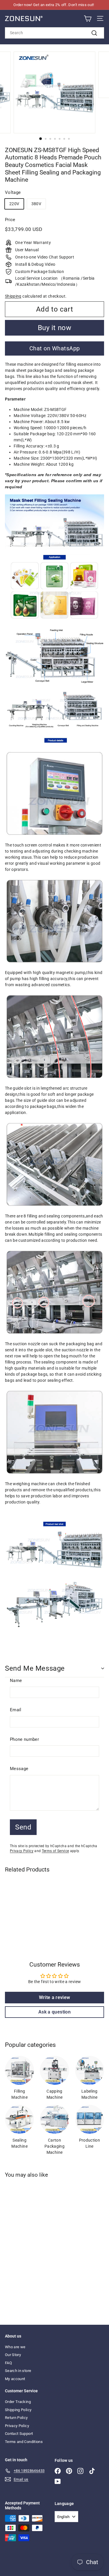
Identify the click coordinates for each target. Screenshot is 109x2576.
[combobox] (54, 33)
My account (15, 2379)
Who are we (15, 2347)
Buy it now (55, 328)
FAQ (8, 2363)
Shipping (13, 296)
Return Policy (16, 2418)
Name (16, 1681)
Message (19, 1769)
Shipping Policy (18, 2410)
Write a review (55, 1997)
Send (23, 1827)
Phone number (24, 1739)
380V (36, 204)
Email (16, 1710)
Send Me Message (35, 1668)
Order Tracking (18, 2402)
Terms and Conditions (24, 2442)
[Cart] (88, 19)
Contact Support (19, 2434)
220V (14, 204)
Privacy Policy (22, 1851)
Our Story (13, 2355)
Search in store (18, 2371)
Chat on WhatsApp (55, 348)
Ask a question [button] (54, 2012)
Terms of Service (56, 1851)
